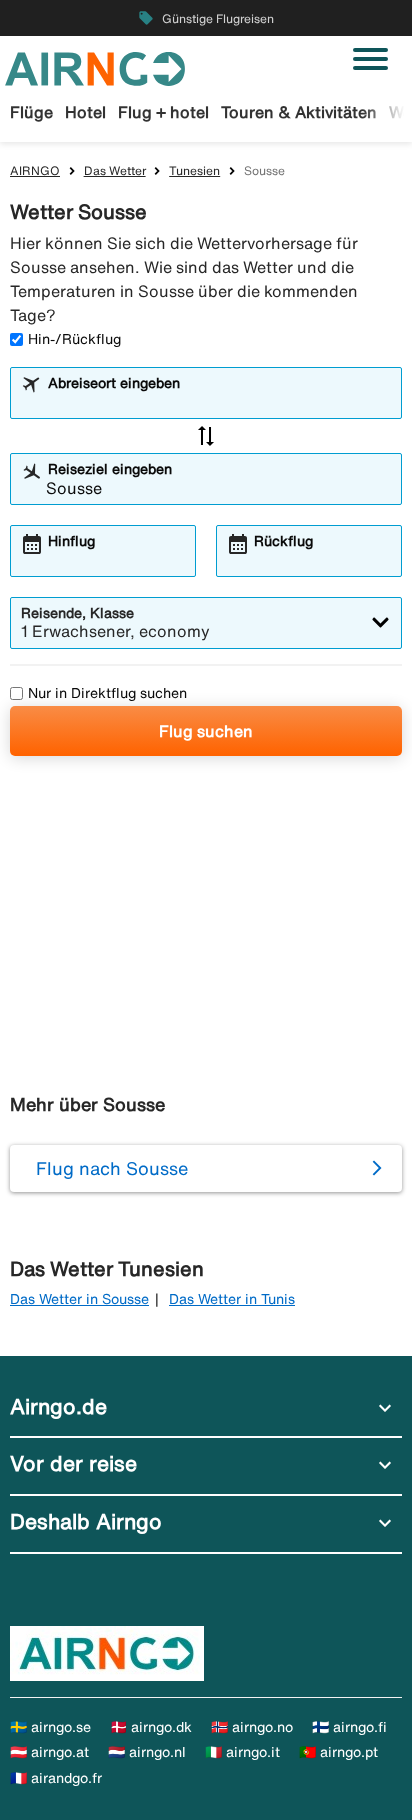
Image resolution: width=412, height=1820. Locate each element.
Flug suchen (206, 731)
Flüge (31, 112)
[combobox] (218, 402)
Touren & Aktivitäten (299, 112)
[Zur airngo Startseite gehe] (95, 67)
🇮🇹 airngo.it (242, 1752)
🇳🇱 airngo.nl (147, 1752)
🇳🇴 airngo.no (252, 1727)
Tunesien (194, 170)
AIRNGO (35, 170)
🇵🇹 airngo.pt (338, 1752)
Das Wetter (115, 170)
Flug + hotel (163, 112)
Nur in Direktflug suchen (107, 693)
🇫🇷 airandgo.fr (56, 1778)
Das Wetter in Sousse (79, 1299)
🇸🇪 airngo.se (50, 1727)
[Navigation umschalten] (370, 59)
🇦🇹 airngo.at (49, 1752)
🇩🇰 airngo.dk (151, 1727)
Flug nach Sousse (112, 1168)
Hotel (85, 112)
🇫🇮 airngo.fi (349, 1727)
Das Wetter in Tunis (232, 1299)
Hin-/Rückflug (74, 339)
